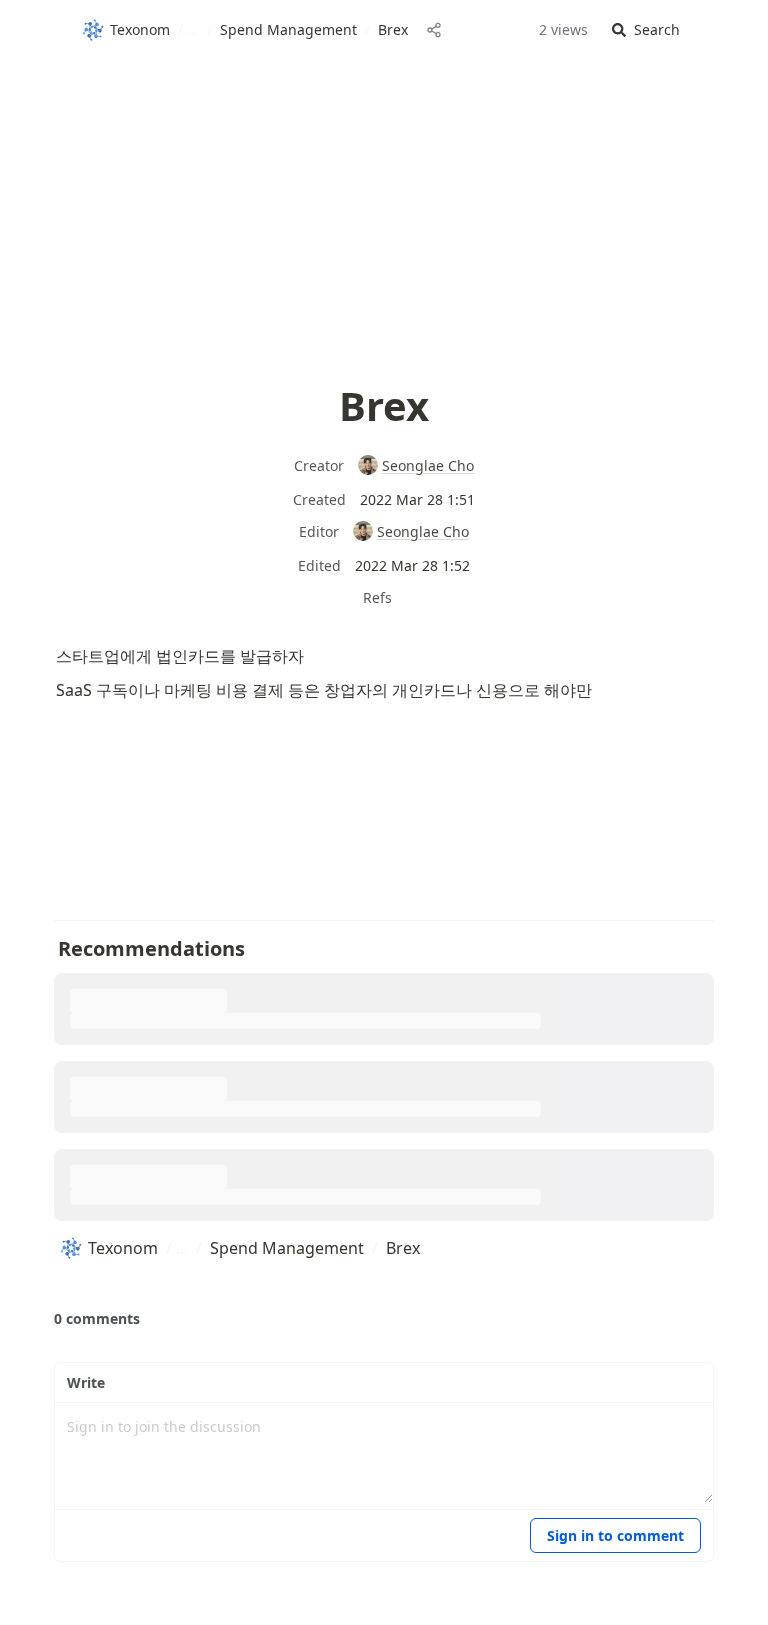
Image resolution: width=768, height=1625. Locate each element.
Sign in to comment (615, 1535)
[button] (646, 30)
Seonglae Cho (428, 465)
